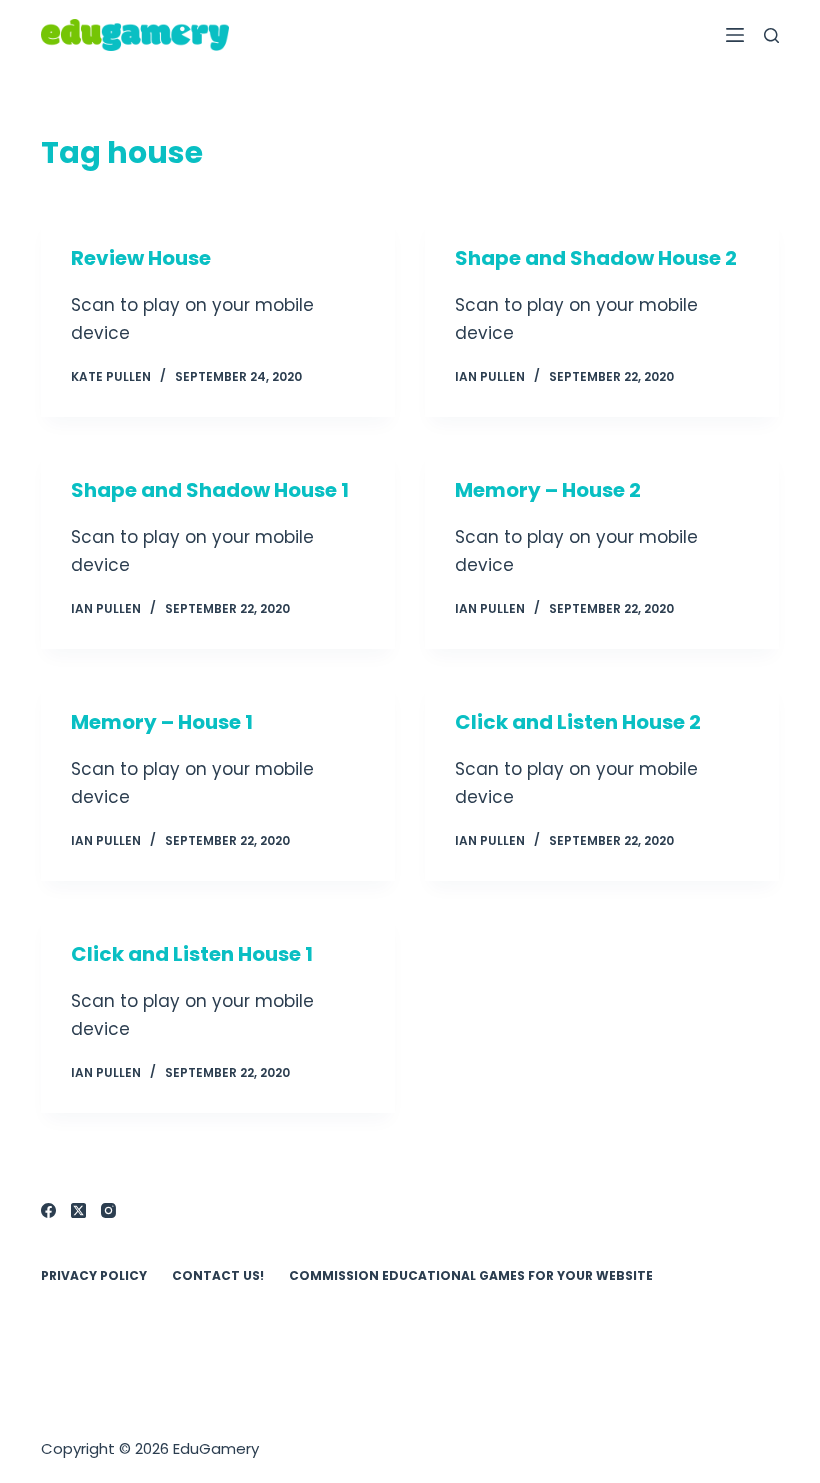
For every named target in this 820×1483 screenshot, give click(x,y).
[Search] (771, 35)
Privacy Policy (94, 1276)
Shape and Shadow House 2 (596, 258)
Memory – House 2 (548, 490)
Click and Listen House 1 (192, 954)
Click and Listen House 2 (578, 722)
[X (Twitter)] (78, 1210)
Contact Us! (218, 1276)
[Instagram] (108, 1210)
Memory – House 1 (162, 722)
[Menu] (735, 35)
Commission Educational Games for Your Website (471, 1276)
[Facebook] (48, 1210)
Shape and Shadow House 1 (210, 490)
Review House (141, 258)
